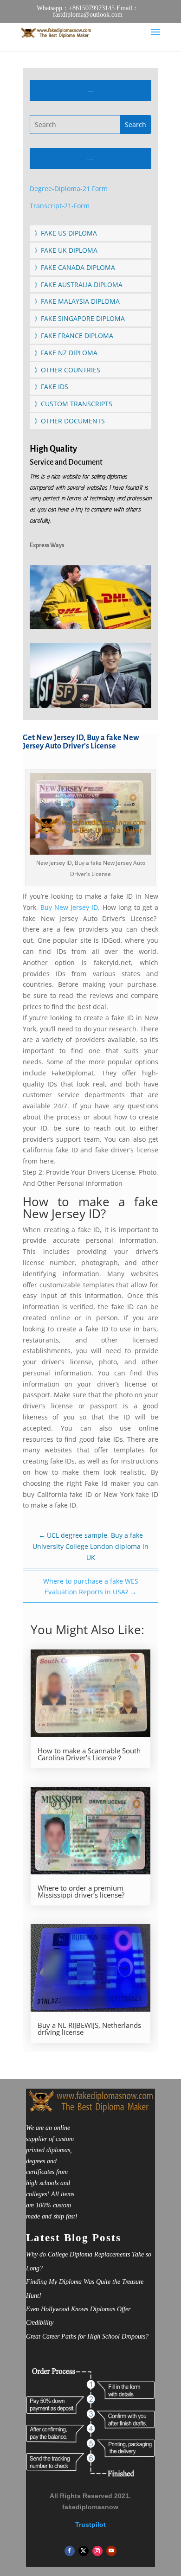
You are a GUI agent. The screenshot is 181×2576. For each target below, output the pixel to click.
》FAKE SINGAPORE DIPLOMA (80, 318)
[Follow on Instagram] (97, 2551)
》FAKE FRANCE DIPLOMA (74, 336)
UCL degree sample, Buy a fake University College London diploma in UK (90, 1546)
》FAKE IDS (51, 387)
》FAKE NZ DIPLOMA (66, 353)
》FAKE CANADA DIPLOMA (75, 267)
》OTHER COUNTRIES (67, 370)
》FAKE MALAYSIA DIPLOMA (77, 301)
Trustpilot (90, 2525)
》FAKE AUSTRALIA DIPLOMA (78, 284)
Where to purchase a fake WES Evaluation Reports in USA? (91, 1587)
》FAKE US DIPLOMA (66, 233)
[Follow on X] (84, 2551)
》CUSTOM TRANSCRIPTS (73, 404)
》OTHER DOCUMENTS (70, 421)
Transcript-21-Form (60, 206)
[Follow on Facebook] (70, 2551)
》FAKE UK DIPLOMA (66, 250)
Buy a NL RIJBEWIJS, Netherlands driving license (89, 2029)
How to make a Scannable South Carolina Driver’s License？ (89, 1754)
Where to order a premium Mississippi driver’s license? (81, 1892)
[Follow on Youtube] (111, 2551)
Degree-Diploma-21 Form (69, 189)
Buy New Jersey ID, (70, 907)
